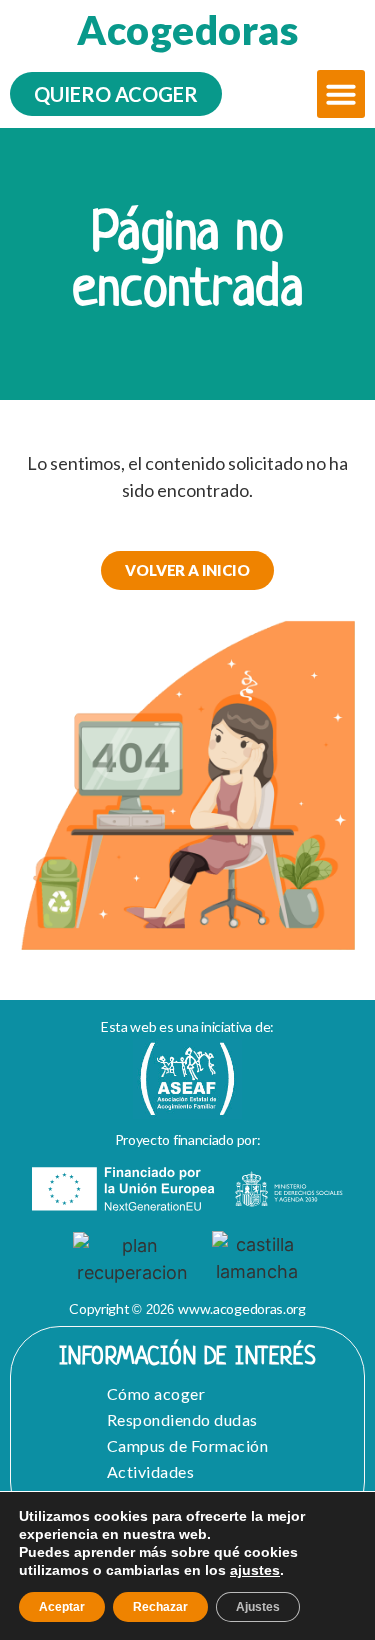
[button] (341, 94)
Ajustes (258, 1607)
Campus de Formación (188, 1445)
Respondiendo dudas (182, 1419)
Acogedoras (187, 30)
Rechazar (160, 1607)
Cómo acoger (156, 1393)
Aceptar (62, 1607)
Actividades (151, 1471)
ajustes (255, 1570)
